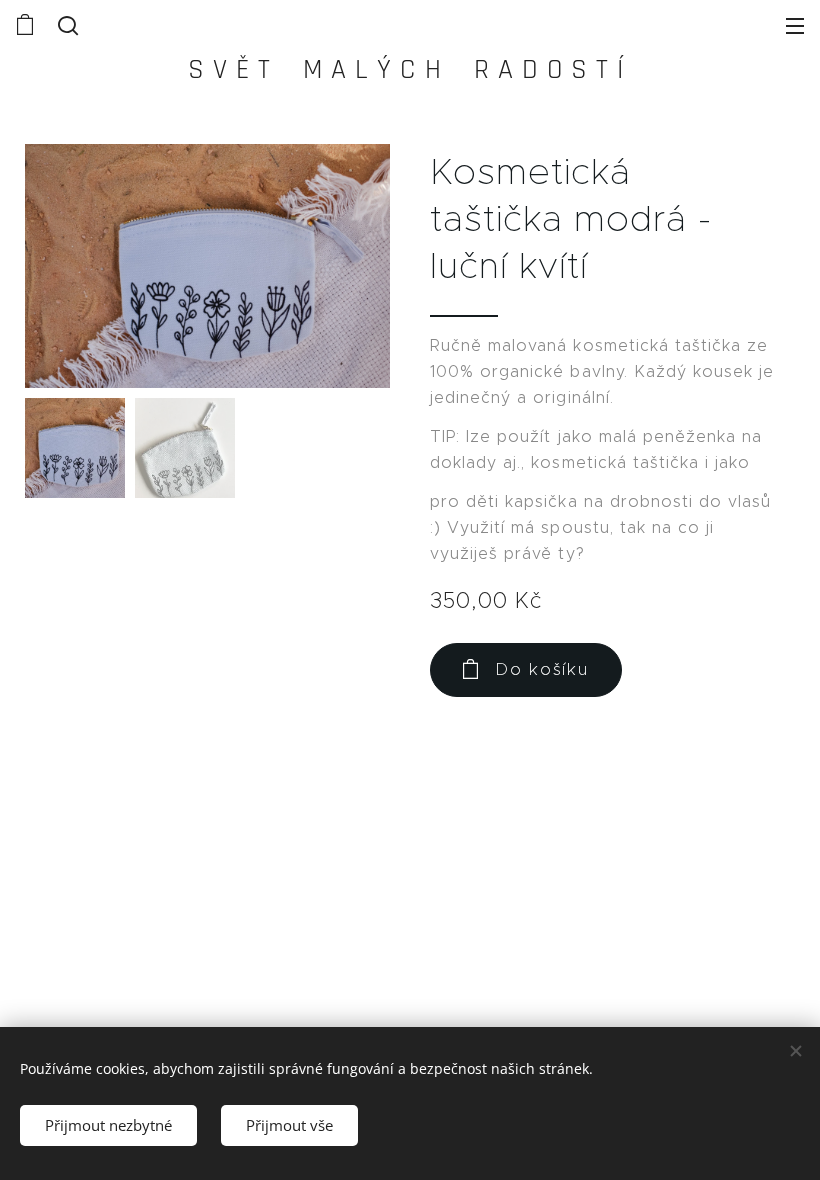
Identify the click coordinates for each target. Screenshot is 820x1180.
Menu (795, 25)
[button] (66, 25)
